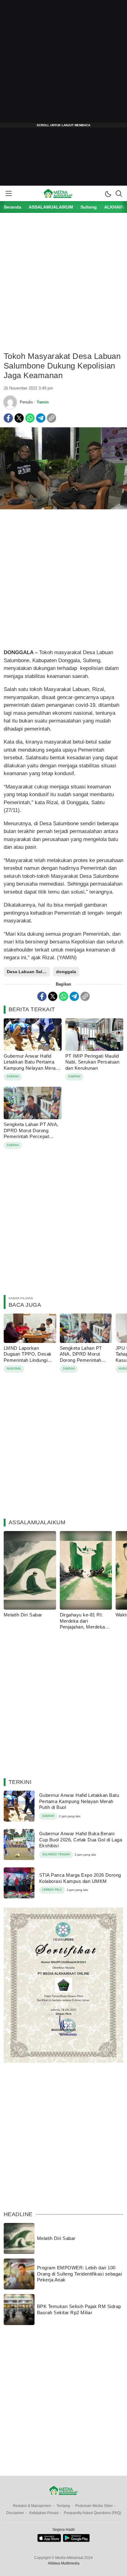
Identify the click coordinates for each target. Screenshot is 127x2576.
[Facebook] (8, 418)
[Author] (10, 402)
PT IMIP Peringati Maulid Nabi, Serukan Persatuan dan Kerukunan (92, 1062)
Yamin (43, 402)
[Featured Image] (63, 508)
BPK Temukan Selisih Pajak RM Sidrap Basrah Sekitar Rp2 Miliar (79, 2309)
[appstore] (49, 2541)
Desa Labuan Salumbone (28, 972)
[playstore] (76, 2541)
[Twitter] (19, 418)
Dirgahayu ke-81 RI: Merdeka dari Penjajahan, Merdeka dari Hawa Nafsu (82, 1624)
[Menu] (8, 193)
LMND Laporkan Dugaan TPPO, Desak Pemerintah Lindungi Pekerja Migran (28, 1357)
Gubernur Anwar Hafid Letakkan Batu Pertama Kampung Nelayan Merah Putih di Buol (31, 1065)
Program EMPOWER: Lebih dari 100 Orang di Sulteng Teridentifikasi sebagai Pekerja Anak (79, 2274)
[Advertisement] (63, 64)
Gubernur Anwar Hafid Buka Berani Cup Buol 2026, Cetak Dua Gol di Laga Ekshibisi (81, 1840)
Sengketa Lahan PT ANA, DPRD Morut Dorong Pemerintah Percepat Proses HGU (31, 1133)
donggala (66, 972)
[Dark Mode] (108, 193)
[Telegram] (41, 418)
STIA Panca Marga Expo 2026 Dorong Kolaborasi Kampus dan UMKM (80, 1878)
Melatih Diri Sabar (23, 1615)
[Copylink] (51, 418)
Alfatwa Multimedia (64, 2563)
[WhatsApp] (30, 418)
